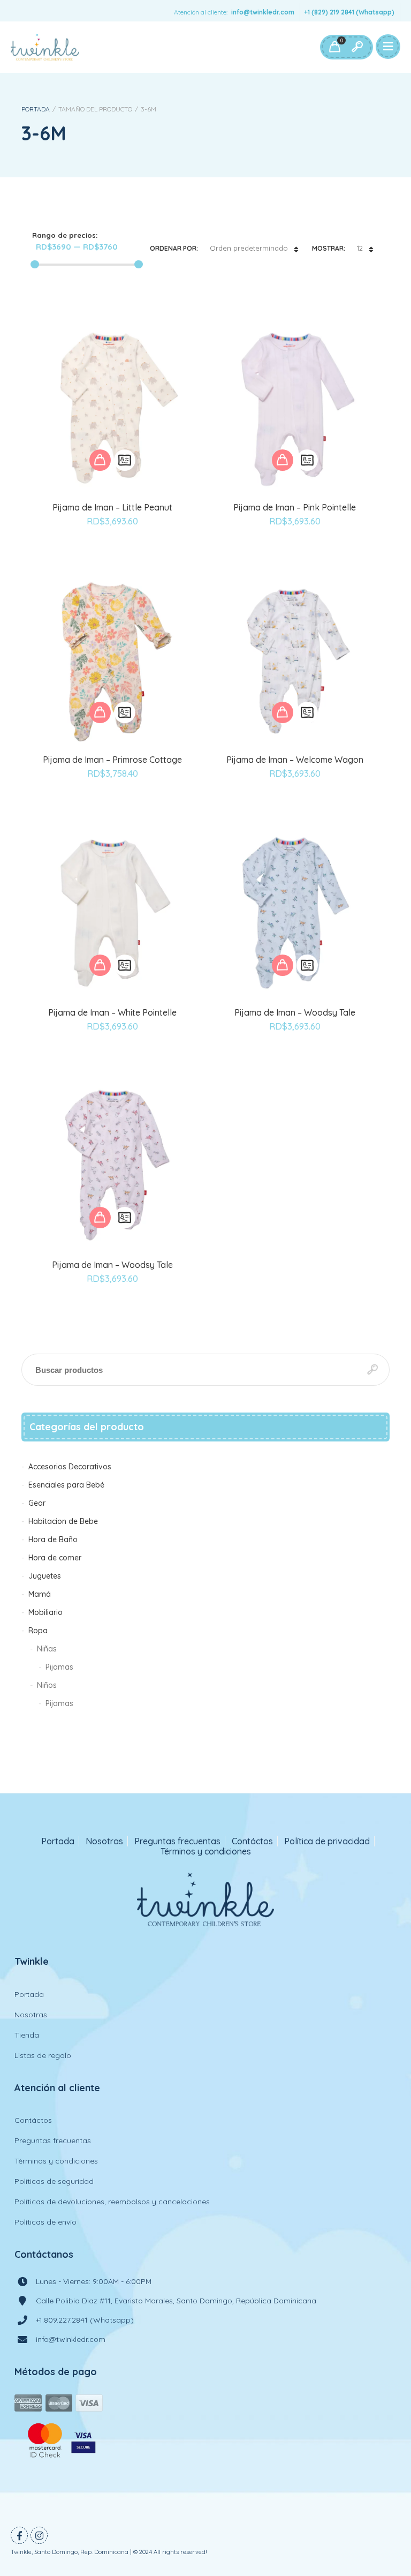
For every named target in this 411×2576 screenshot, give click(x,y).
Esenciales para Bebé (66, 1485)
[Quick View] (125, 460)
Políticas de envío (45, 2222)
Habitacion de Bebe (63, 1521)
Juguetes (45, 1576)
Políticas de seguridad (54, 2181)
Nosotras (104, 1841)
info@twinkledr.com (263, 12)
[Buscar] (357, 47)
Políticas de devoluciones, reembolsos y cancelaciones (112, 2202)
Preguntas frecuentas (177, 1841)
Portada (36, 109)
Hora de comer (55, 1558)
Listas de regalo (43, 2055)
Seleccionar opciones (100, 460)
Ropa (38, 1631)
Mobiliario (45, 1612)
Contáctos (252, 1841)
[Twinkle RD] (45, 47)
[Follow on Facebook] (19, 2535)
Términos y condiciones (206, 1852)
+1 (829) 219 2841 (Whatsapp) (349, 12)
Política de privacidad (327, 1841)
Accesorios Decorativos (70, 1467)
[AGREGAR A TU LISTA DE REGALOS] (112, 551)
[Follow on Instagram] (39, 2535)
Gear (37, 1503)
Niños (47, 1685)
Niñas (47, 1649)
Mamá (40, 1594)
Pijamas (59, 1667)
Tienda (27, 2035)
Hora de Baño (53, 1539)
